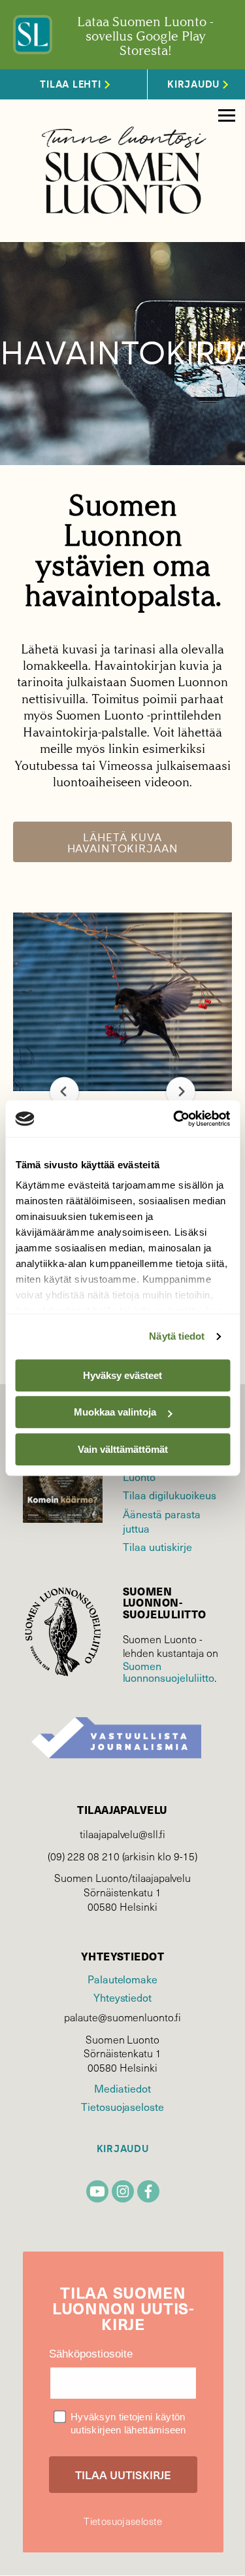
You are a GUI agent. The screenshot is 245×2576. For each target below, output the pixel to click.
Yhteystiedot (122, 1997)
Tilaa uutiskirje (157, 1546)
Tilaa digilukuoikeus (170, 1495)
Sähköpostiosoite (91, 2354)
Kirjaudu (123, 2149)
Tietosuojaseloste (122, 2106)
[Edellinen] (64, 1091)
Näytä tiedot (177, 1336)
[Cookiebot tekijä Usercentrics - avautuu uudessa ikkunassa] (174, 1119)
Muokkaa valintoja (115, 1412)
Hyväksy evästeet (122, 1375)
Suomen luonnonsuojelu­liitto (169, 1671)
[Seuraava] (181, 1091)
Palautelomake (122, 1979)
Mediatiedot (122, 2088)
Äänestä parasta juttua (162, 1521)
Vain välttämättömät (123, 1449)
